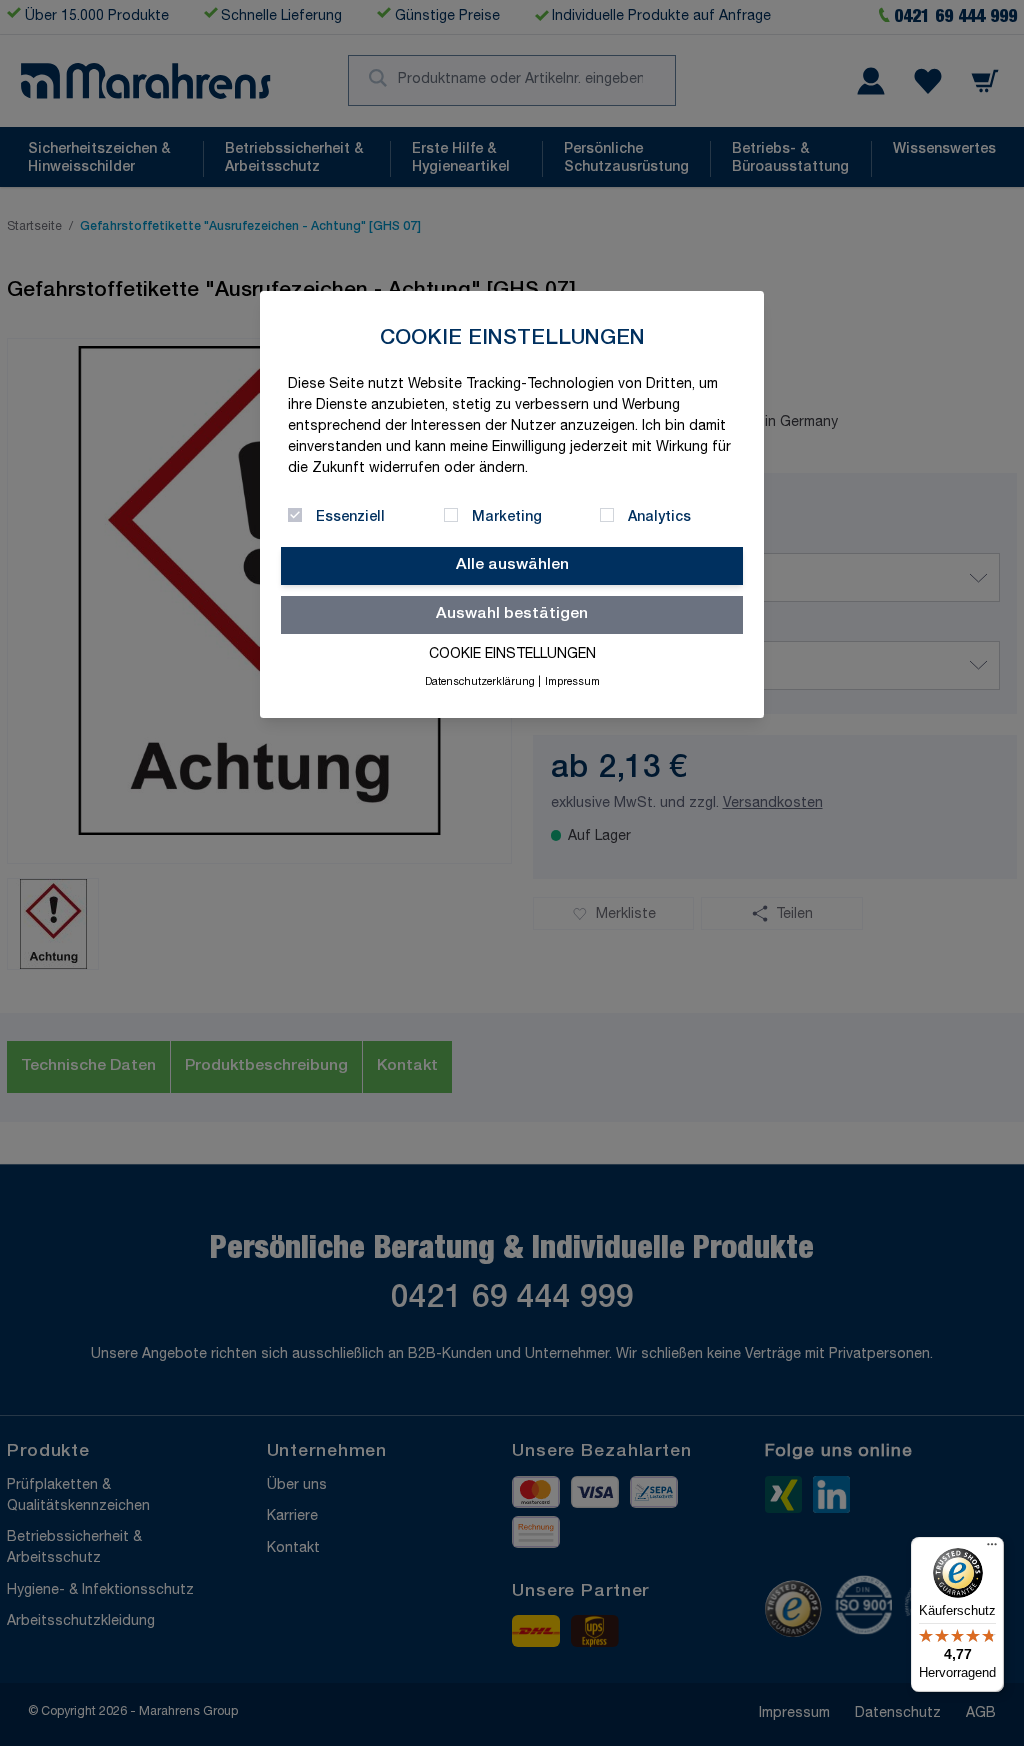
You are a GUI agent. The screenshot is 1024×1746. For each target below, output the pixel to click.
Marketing (507, 518)
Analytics (659, 518)
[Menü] (992, 1549)
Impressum (572, 683)
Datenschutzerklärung (480, 683)
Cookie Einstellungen (512, 655)
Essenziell (350, 518)
